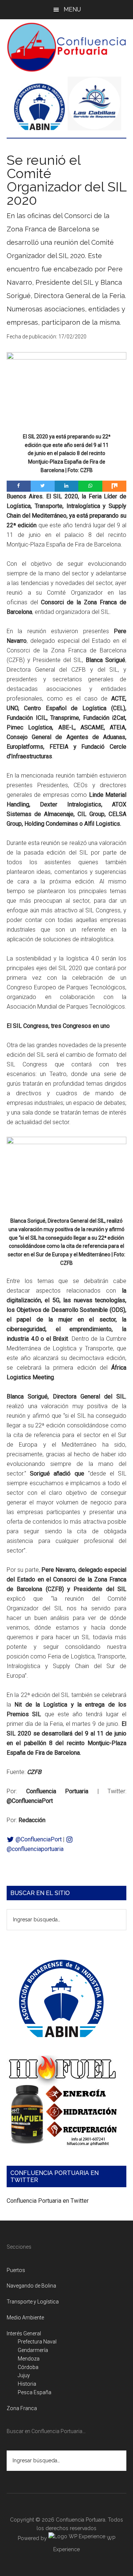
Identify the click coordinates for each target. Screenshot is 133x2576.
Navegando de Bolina (31, 2286)
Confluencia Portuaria (66, 47)
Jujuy (24, 2375)
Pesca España (35, 2392)
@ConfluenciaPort (38, 1839)
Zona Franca (22, 2408)
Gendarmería (33, 2350)
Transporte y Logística (33, 2302)
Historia (27, 2384)
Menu (72, 9)
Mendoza (29, 2359)
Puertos (16, 2270)
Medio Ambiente (25, 2318)
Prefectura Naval (37, 2342)
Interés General (24, 2333)
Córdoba (28, 2367)
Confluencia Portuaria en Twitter (48, 2201)
